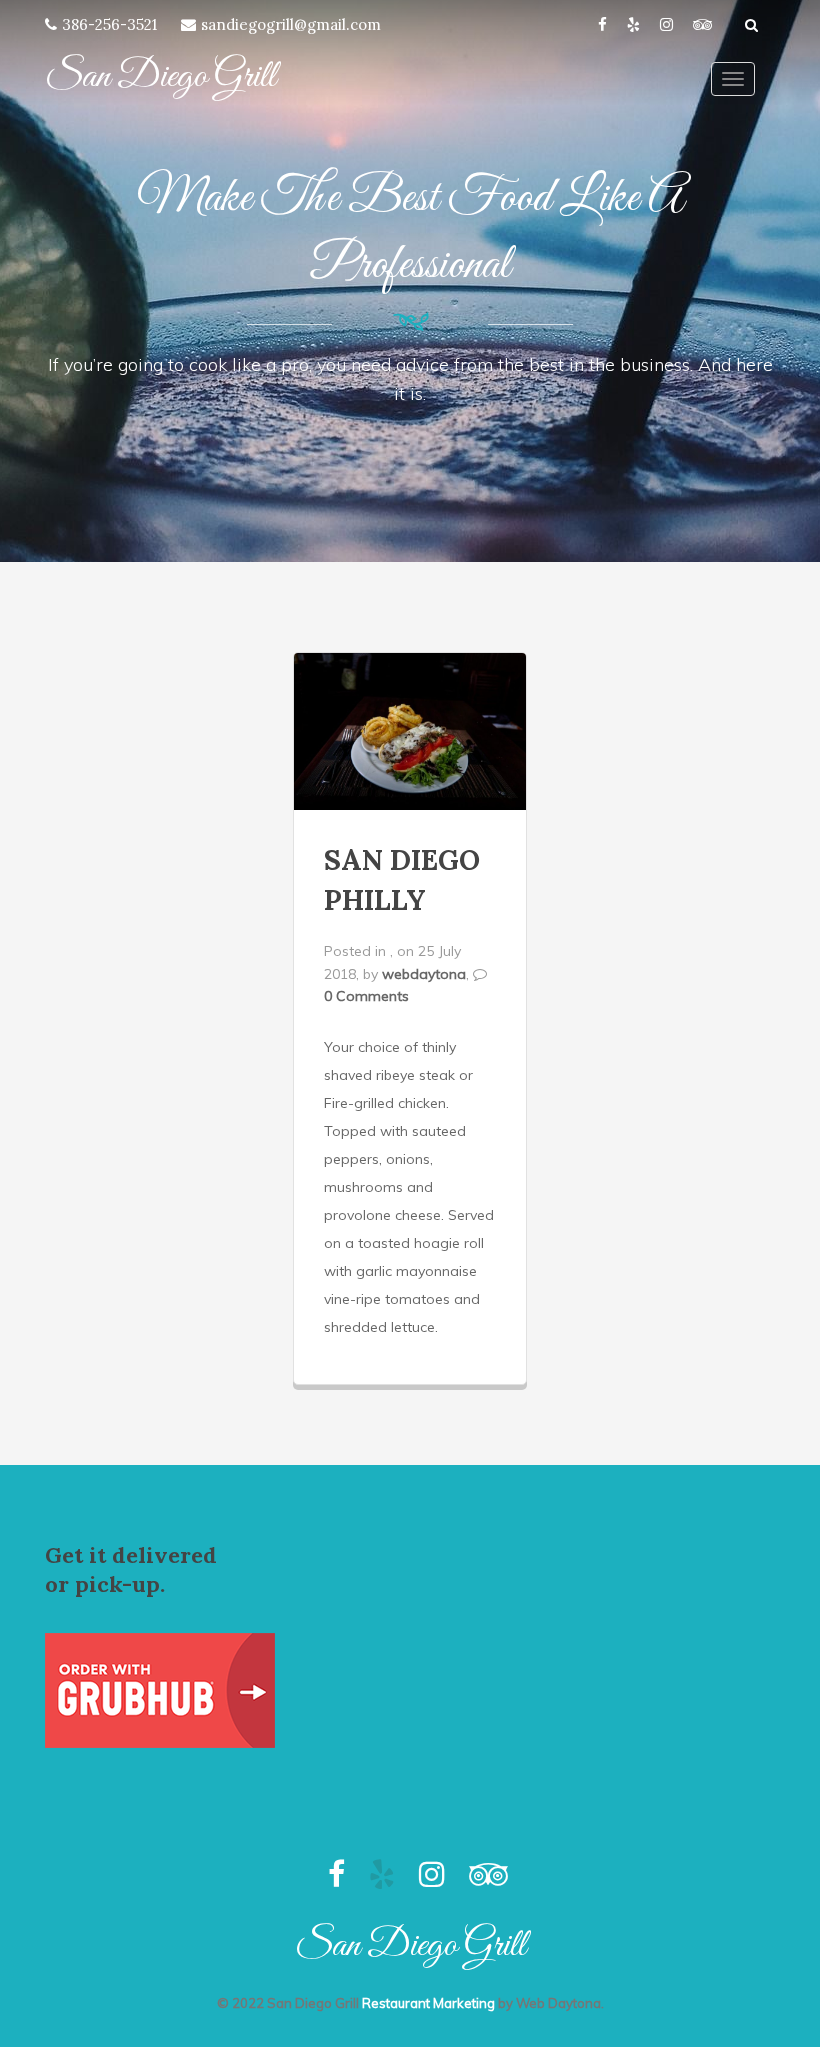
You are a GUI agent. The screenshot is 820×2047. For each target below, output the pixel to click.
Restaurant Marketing (428, 2003)
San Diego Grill (160, 77)
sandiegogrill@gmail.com (291, 24)
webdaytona (424, 974)
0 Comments (366, 996)
